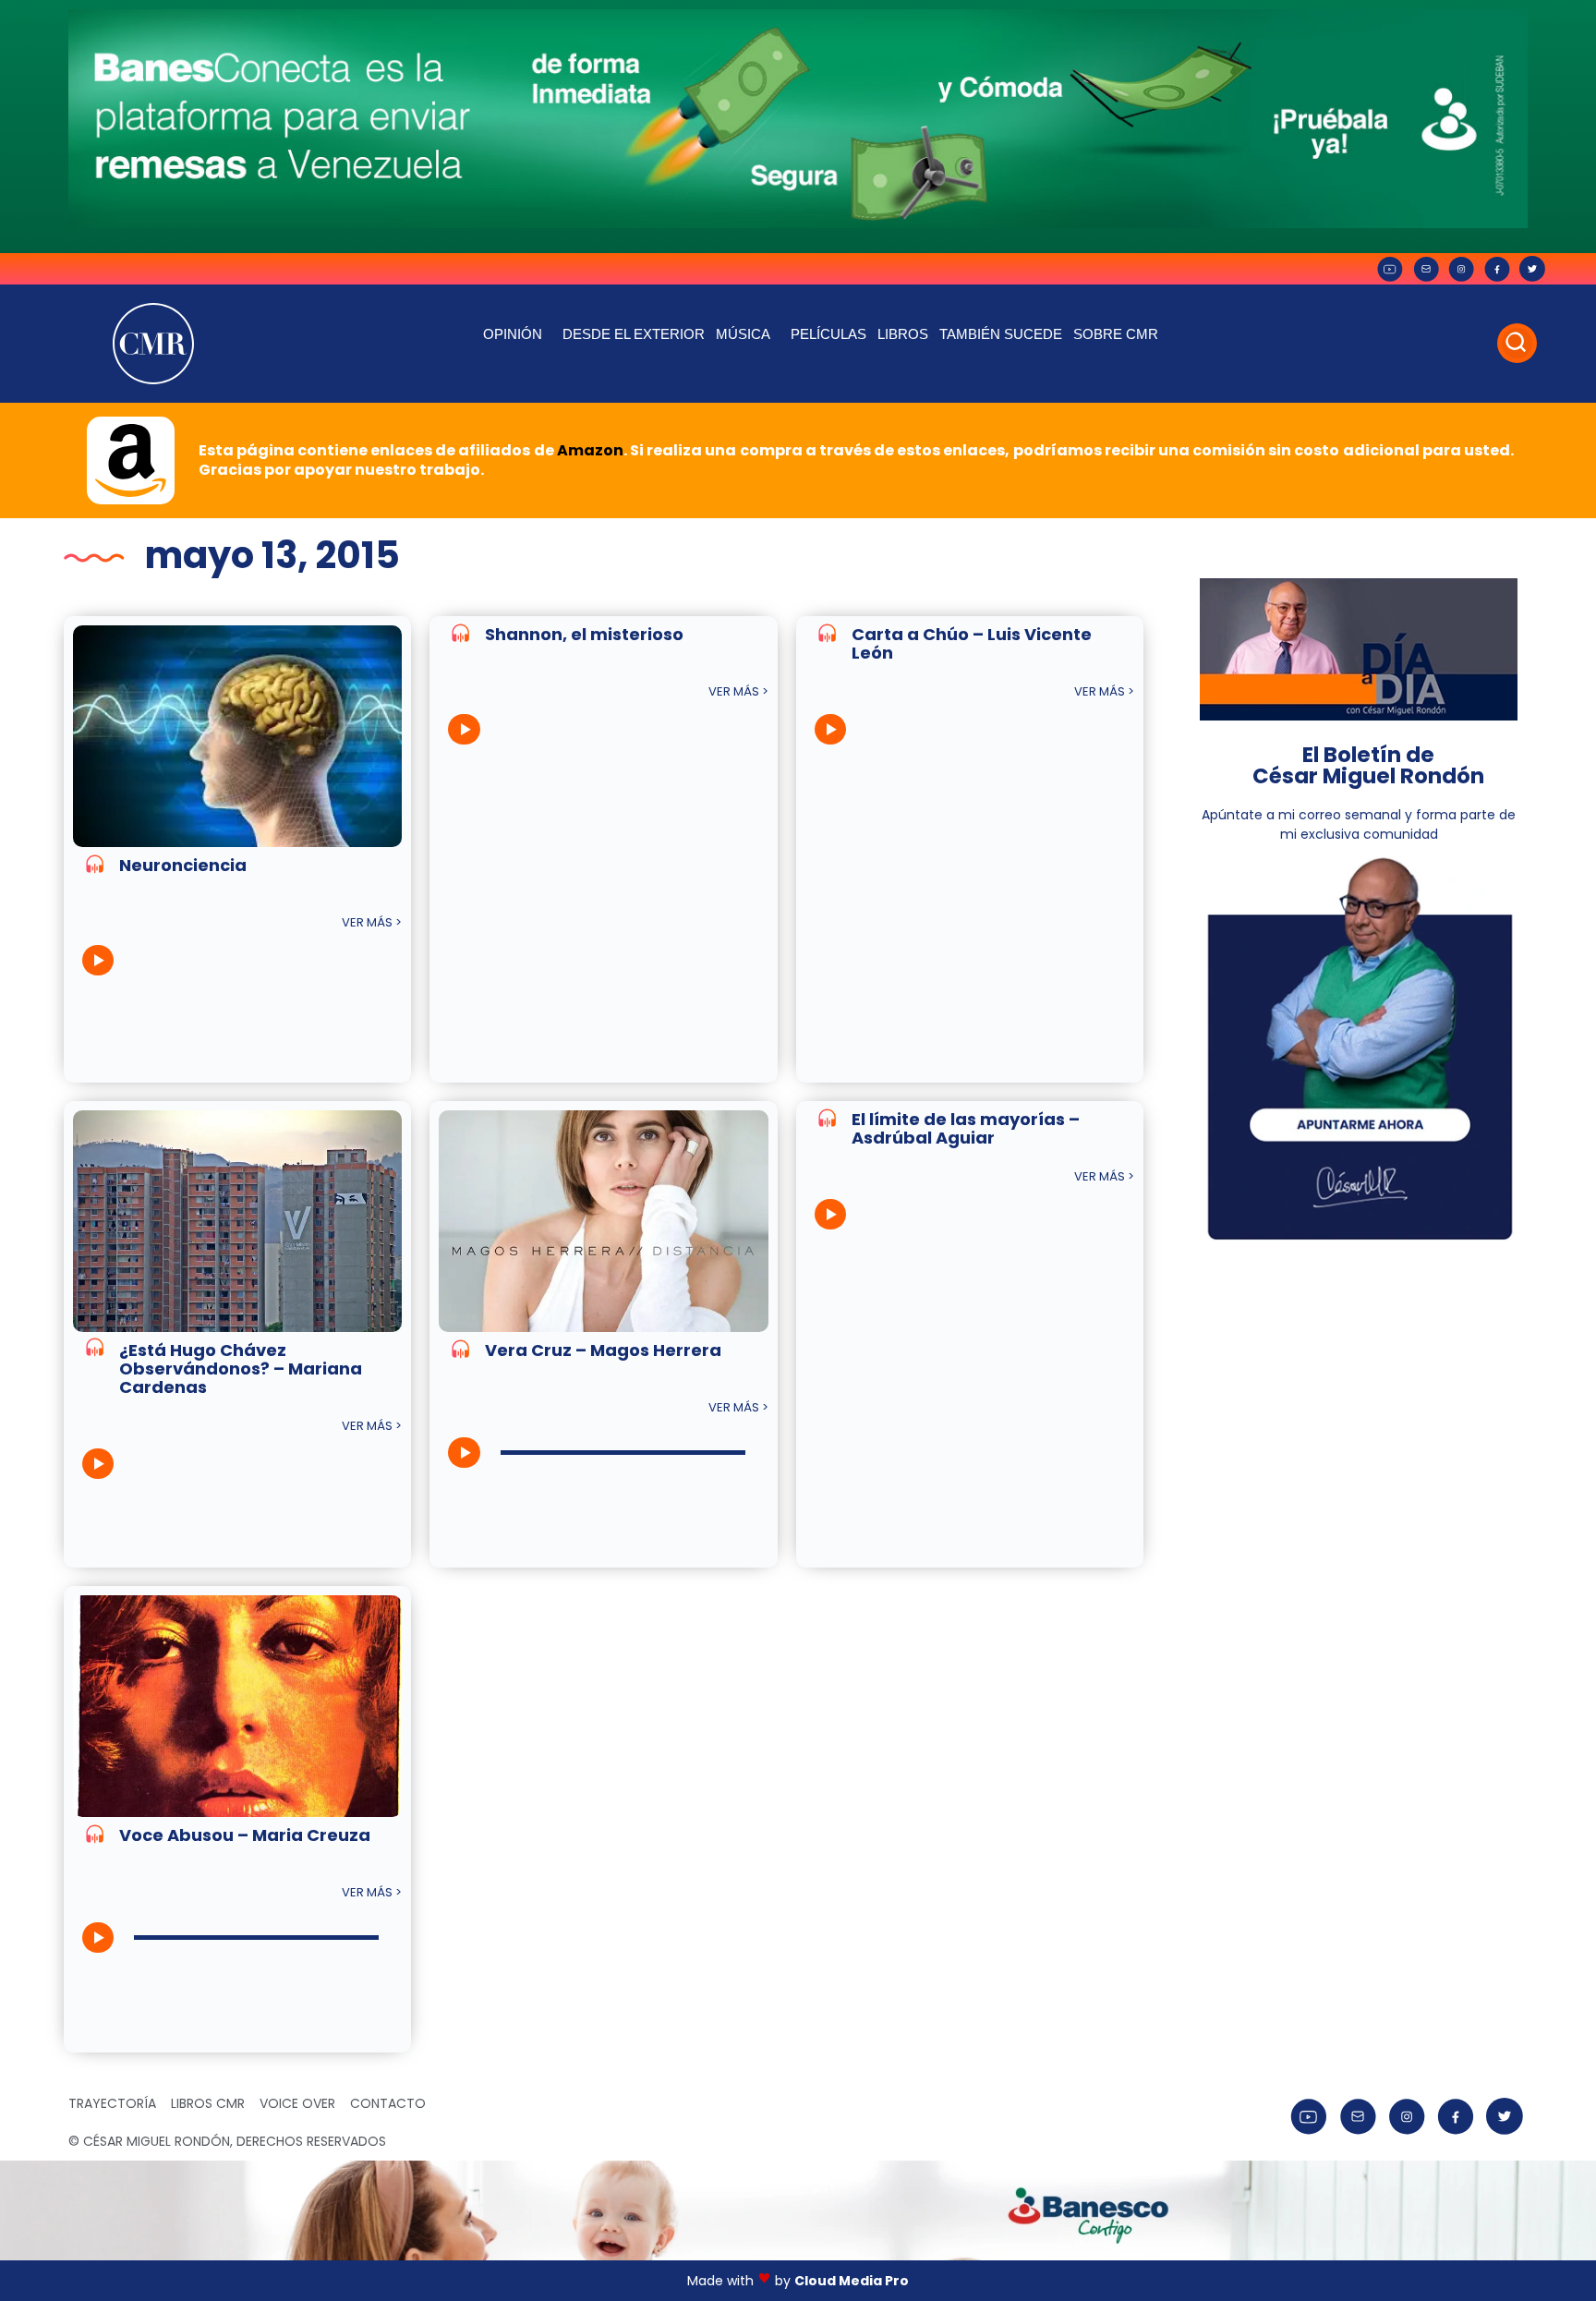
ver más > (372, 922)
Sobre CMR (1116, 334)
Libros (903, 334)
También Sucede (1001, 334)
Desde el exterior (634, 334)
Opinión (513, 334)
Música (743, 334)
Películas (828, 334)
